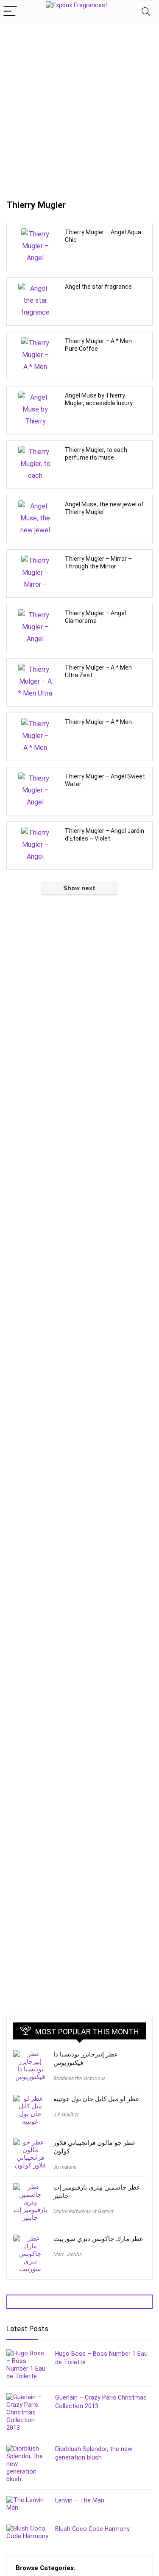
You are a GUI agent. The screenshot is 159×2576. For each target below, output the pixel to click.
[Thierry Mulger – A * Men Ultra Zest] (35, 681)
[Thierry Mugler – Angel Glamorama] (35, 626)
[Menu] (10, 12)
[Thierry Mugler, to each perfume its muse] (35, 463)
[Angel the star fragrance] (35, 300)
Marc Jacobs (68, 2255)
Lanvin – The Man (80, 2500)
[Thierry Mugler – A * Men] (35, 735)
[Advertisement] (79, 107)
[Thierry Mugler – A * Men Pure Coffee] (35, 354)
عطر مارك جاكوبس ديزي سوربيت (98, 2239)
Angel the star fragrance (98, 287)
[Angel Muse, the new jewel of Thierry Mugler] (35, 517)
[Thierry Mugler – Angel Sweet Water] (35, 790)
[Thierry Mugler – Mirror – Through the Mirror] (35, 572)
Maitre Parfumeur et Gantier (84, 2212)
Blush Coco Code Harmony (92, 2529)
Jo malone (65, 2167)
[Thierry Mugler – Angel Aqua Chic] (35, 245)
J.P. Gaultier (66, 2115)
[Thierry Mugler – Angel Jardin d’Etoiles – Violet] (35, 844)
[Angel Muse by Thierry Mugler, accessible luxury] (35, 409)
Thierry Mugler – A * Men (98, 722)
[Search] (146, 12)
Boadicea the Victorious (79, 2079)
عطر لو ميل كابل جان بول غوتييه (96, 2099)
